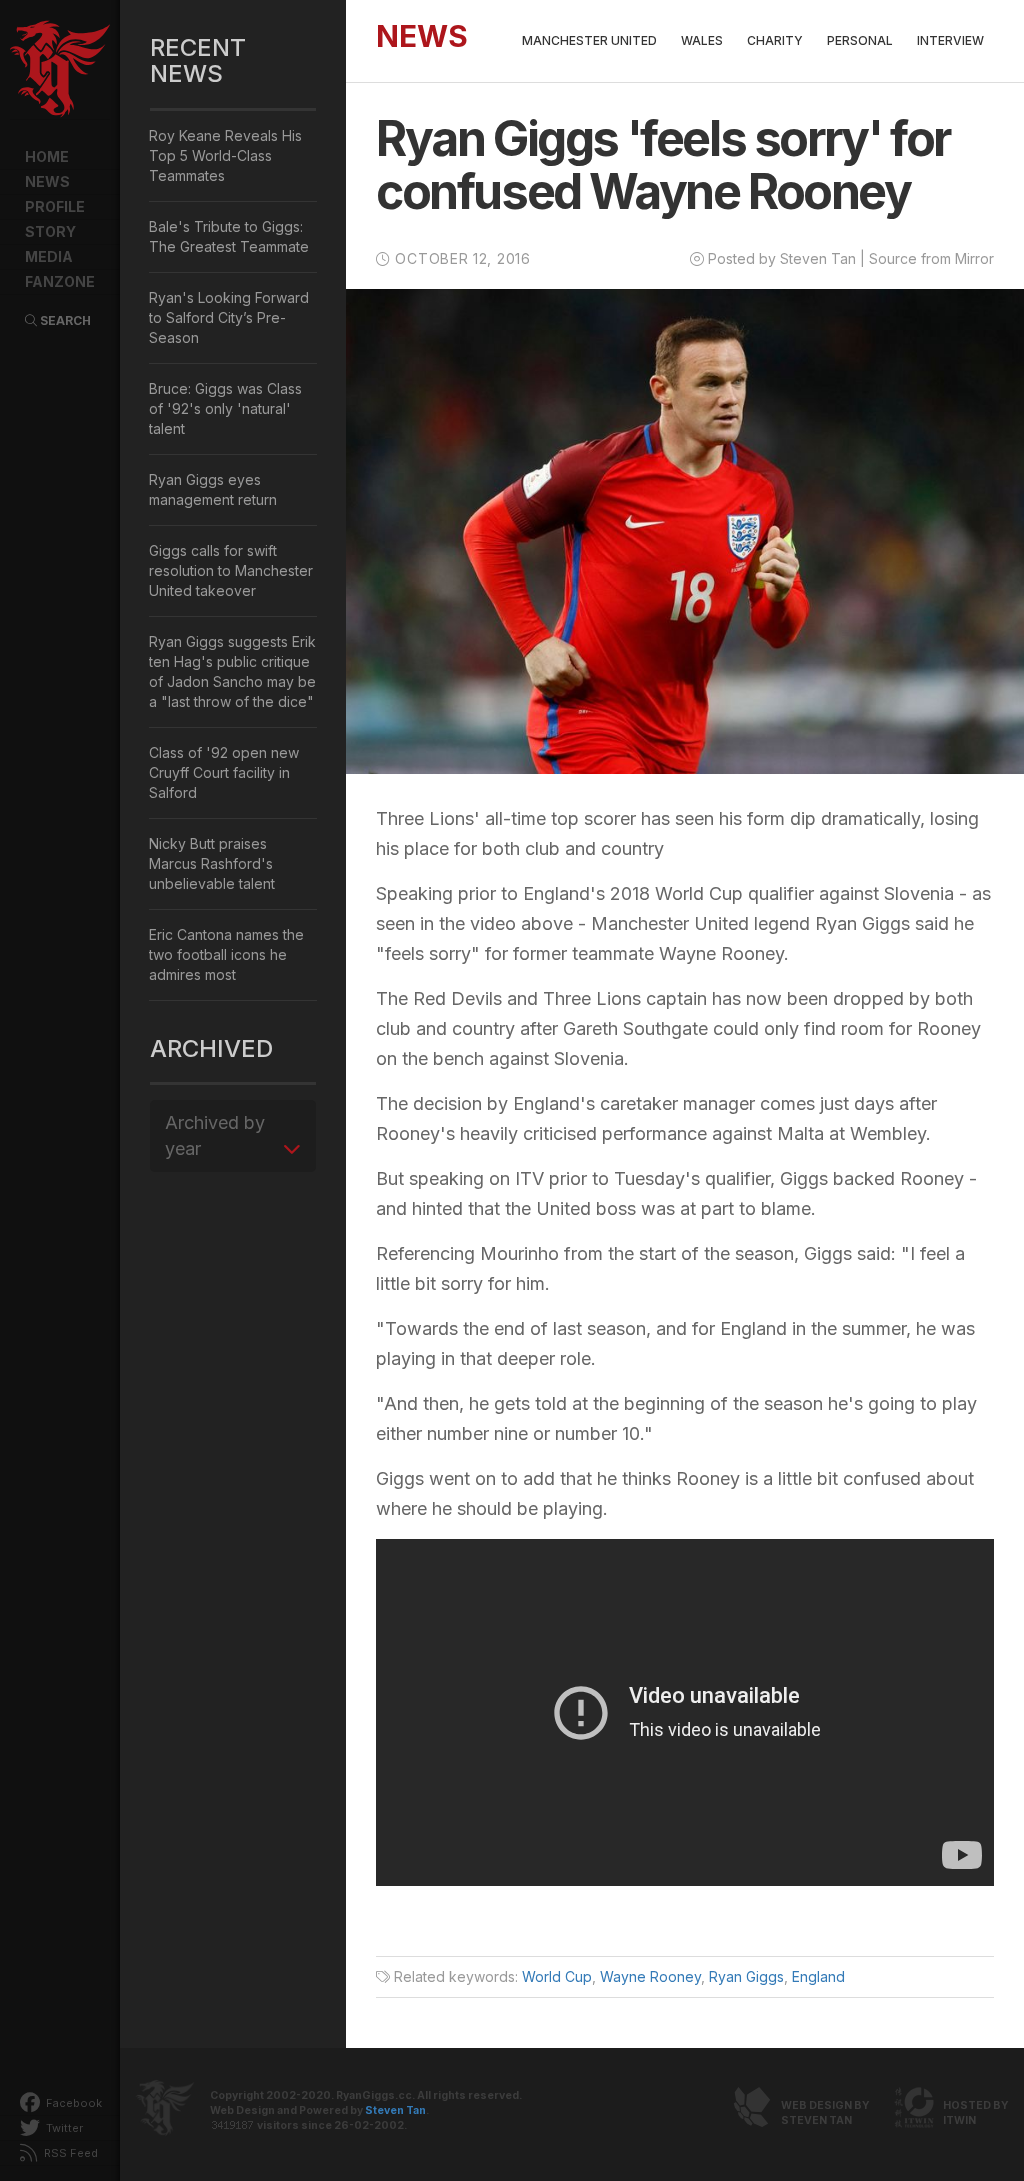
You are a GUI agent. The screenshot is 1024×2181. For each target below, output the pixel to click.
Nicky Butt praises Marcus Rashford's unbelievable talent (212, 863)
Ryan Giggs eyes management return (213, 489)
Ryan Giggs (746, 1976)
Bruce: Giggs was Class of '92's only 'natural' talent (225, 408)
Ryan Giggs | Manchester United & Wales (60, 70)
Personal (860, 40)
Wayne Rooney (650, 1976)
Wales (702, 40)
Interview (950, 40)
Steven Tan (395, 2110)
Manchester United (589, 40)
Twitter (63, 2128)
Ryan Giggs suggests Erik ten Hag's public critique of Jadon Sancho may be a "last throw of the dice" (232, 671)
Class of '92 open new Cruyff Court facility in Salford (224, 772)
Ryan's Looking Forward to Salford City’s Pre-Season (229, 317)
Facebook (72, 2103)
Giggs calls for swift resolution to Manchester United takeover (231, 570)
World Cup (557, 1976)
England (818, 1976)
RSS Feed (69, 2153)
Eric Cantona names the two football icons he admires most (226, 954)
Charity (775, 40)
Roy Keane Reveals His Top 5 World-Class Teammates (225, 155)
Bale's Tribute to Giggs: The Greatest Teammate (229, 236)
